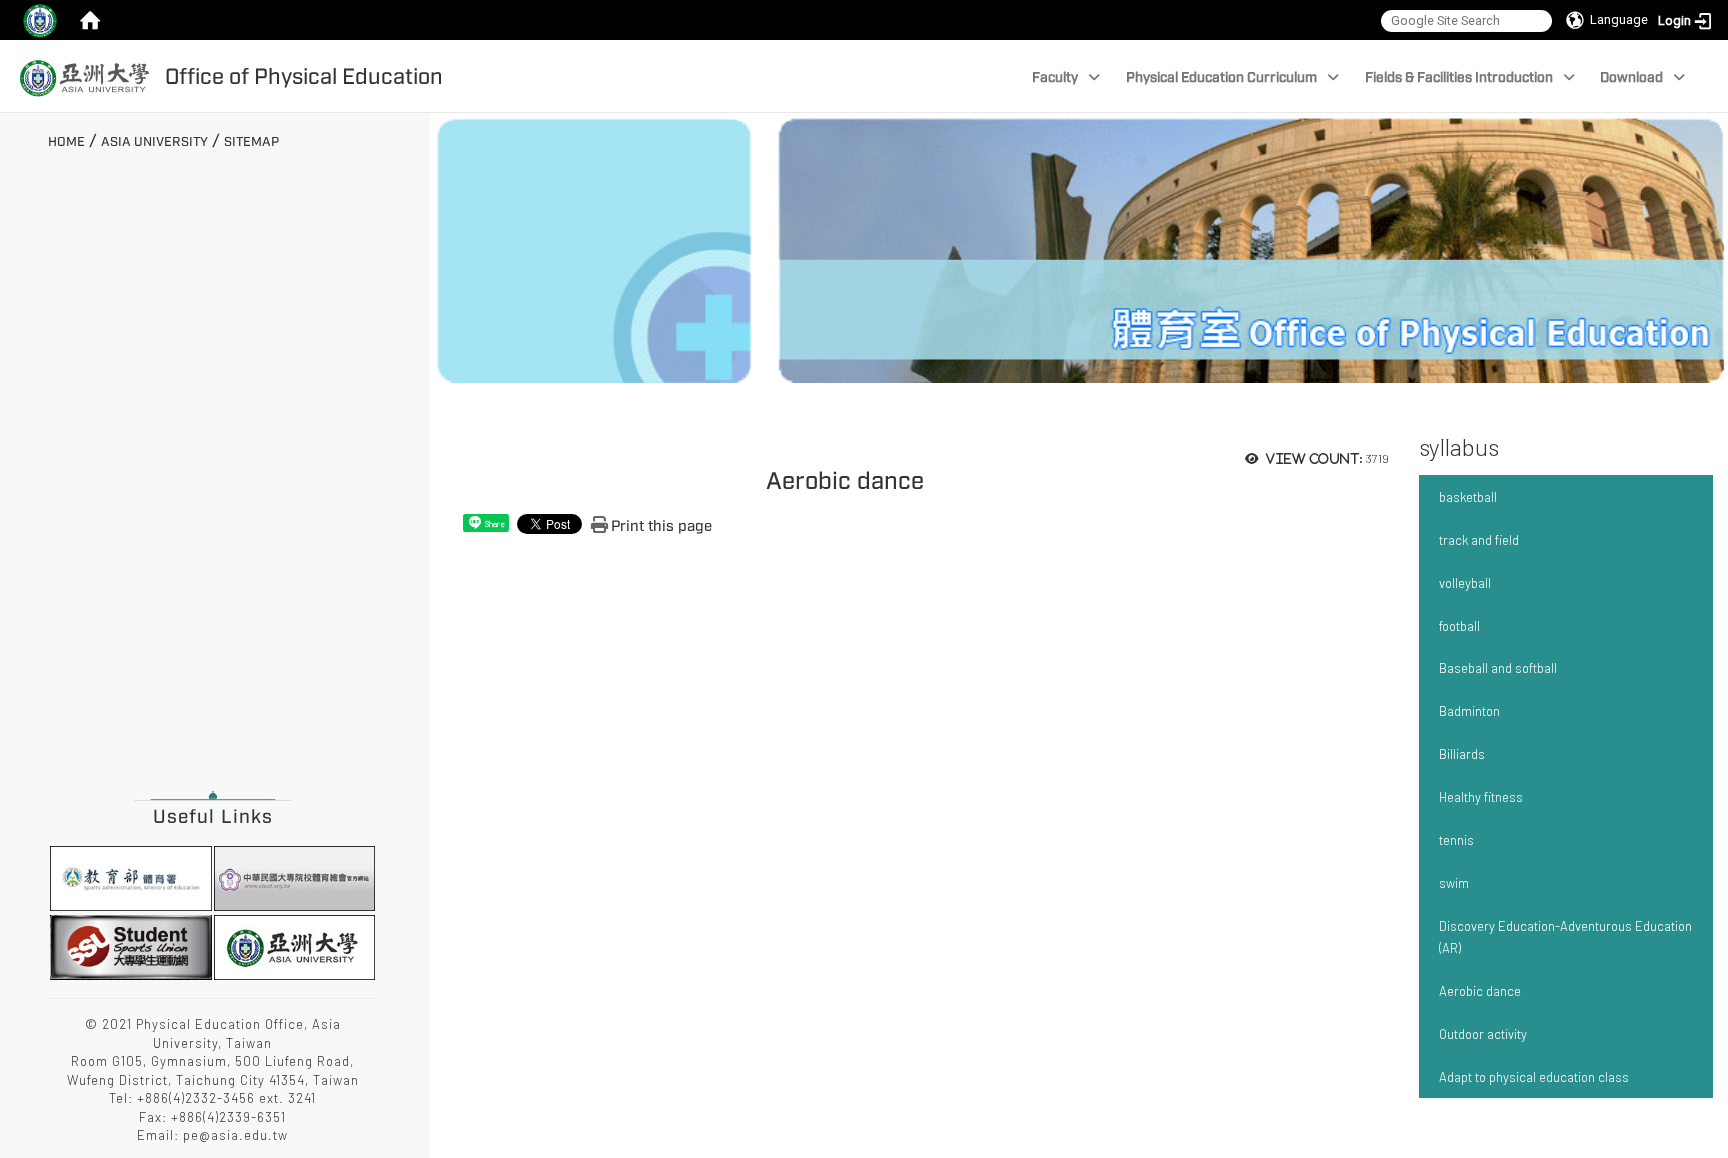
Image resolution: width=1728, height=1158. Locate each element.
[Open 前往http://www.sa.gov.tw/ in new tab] (130, 877)
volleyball (1465, 583)
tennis (1456, 840)
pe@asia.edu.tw (235, 1135)
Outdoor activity (1483, 1034)
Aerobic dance (1480, 991)
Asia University (154, 142)
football (1459, 626)
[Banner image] (1079, 245)
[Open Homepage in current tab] (90, 20)
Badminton (1469, 711)
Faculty (1055, 77)
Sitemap (251, 142)
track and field (1479, 540)
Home (66, 142)
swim (1454, 883)
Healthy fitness (1481, 797)
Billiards (1462, 754)
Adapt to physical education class (1534, 1077)
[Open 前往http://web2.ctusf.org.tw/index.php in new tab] (294, 877)
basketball (1468, 497)
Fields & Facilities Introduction (1459, 77)
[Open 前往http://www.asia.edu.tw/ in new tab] (294, 945)
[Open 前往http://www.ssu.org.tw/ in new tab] (130, 945)
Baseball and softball (1498, 668)
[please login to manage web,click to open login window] (40, 20)
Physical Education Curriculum (1221, 77)
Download (1631, 77)
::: (40, 139)
